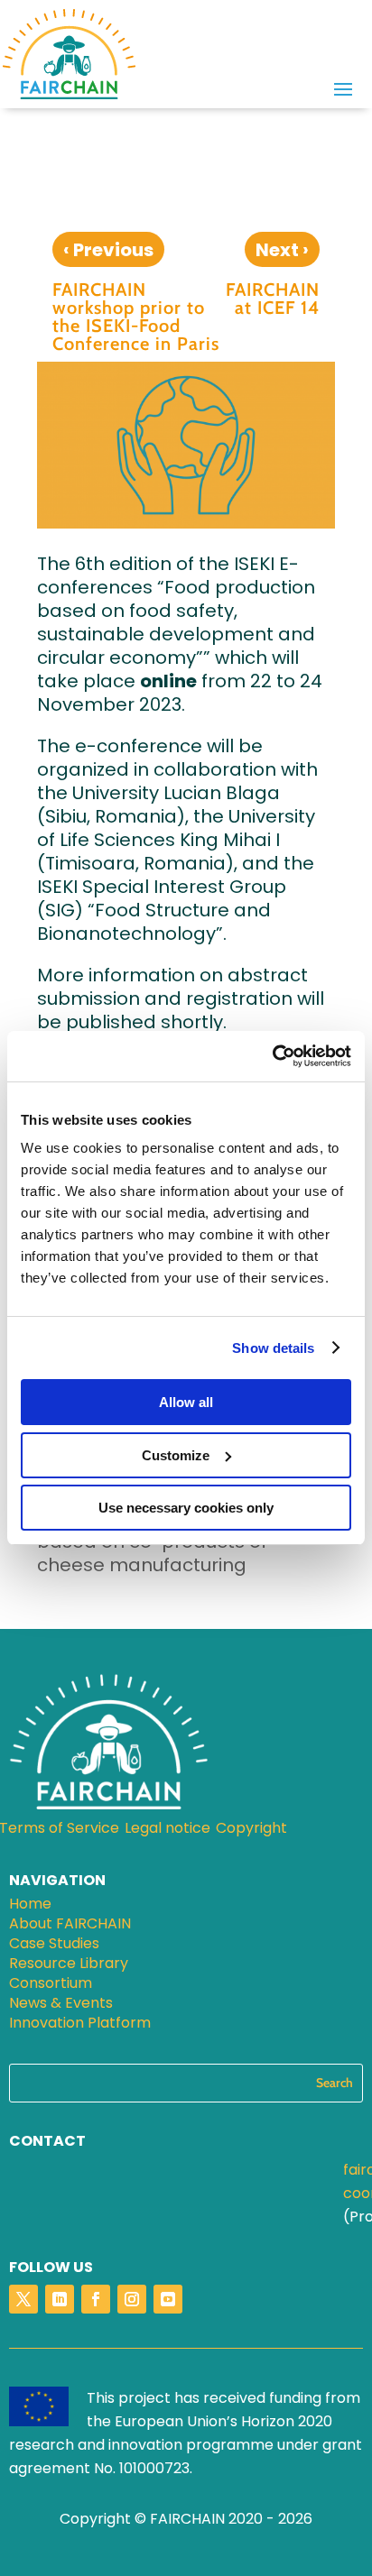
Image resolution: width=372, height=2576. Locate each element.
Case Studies (54, 1946)
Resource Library (69, 1965)
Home (30, 1906)
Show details (273, 1348)
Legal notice (167, 1830)
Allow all (186, 1402)
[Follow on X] (23, 2299)
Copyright (251, 1830)
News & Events (61, 2005)
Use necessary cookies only (186, 1508)
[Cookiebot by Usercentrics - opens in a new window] (272, 1056)
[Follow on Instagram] (132, 2299)
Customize (176, 1455)
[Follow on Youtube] (168, 2299)
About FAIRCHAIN (70, 1926)
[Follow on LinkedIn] (60, 2299)
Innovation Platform (80, 2025)
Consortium (51, 1985)
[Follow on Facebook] (96, 2299)
